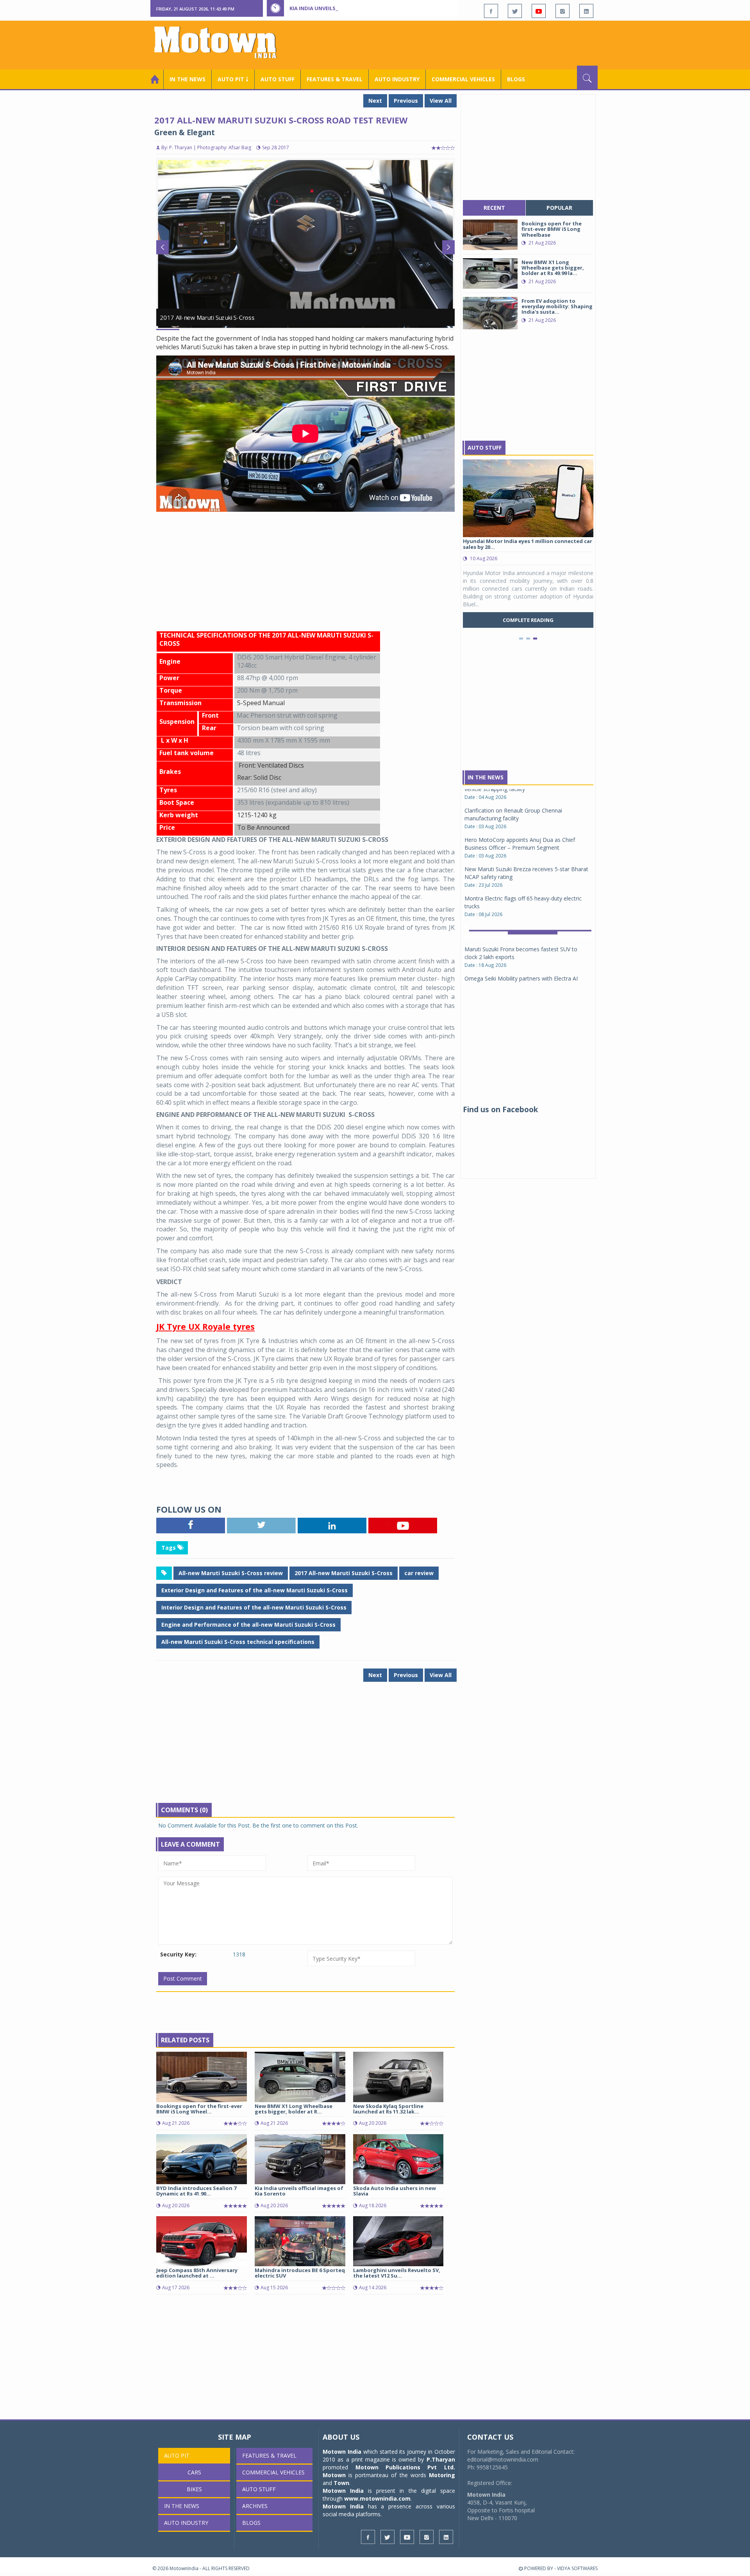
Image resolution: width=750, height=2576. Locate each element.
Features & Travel (335, 79)
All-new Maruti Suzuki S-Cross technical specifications (238, 1642)
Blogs (516, 79)
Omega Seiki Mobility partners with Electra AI (521, 885)
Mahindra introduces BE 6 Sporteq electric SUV (300, 2273)
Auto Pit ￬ (233, 79)
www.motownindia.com (377, 2498)
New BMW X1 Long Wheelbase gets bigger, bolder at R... (294, 2109)
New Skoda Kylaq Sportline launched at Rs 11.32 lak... (388, 2109)
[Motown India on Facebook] (491, 11)
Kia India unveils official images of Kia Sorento (356, 8)
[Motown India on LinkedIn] (586, 11)
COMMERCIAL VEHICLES (463, 79)
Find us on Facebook (500, 1109)
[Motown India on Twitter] (515, 11)
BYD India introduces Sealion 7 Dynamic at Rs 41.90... (196, 2191)
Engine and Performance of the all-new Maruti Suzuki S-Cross (248, 1625)
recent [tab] (494, 208)
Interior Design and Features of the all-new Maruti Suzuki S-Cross (254, 1607)
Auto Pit (177, 2455)
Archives (255, 2506)
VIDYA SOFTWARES (577, 2568)
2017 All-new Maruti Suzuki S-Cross (344, 1573)
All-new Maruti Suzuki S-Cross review (231, 1573)
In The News (486, 777)
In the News (187, 79)
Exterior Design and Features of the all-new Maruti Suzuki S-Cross (254, 1590)
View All (441, 101)
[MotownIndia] (221, 42)
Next (375, 101)
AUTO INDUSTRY (397, 79)
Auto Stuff (278, 79)
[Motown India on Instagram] (562, 11)
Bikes (194, 2489)
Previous (406, 101)
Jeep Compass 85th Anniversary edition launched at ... (197, 2273)
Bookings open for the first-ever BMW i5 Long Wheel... (199, 2109)
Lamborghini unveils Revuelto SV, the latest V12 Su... (397, 2273)
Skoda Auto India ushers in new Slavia (395, 2191)
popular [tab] (559, 208)
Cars (194, 2472)
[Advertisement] (455, 44)
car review (419, 1573)
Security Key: (178, 1954)
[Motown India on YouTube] (539, 11)
